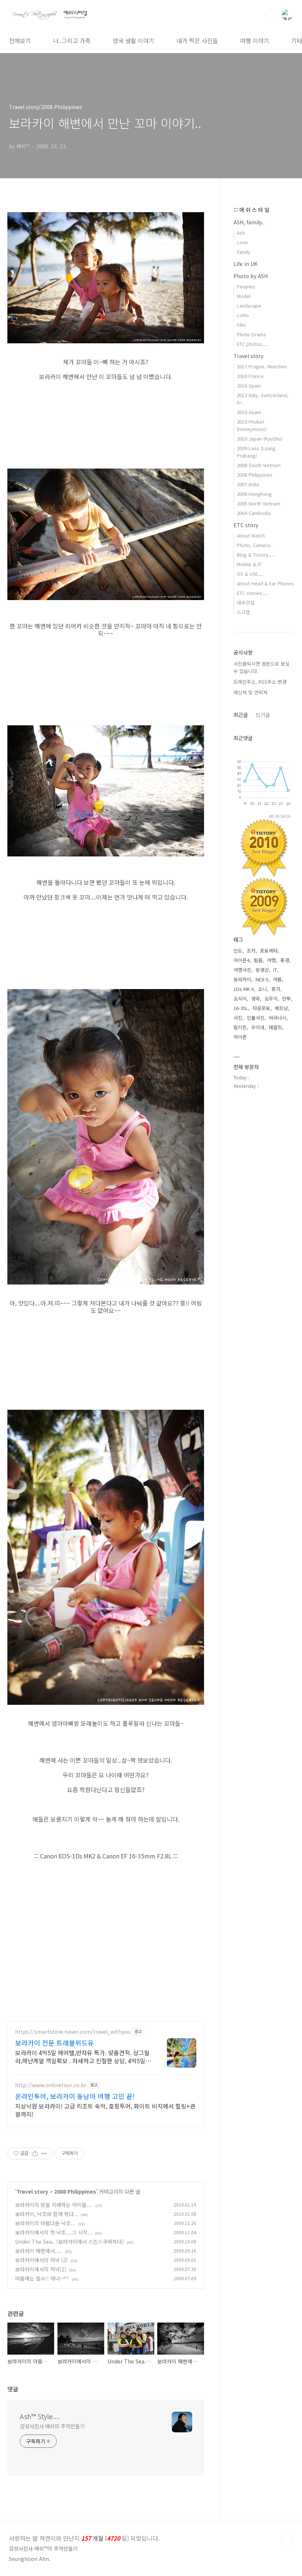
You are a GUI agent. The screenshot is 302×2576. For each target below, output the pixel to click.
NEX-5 (262, 979)
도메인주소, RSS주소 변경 (260, 682)
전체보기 (20, 41)
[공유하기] (35, 2153)
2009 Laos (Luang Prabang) (256, 452)
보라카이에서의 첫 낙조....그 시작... (54, 2232)
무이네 (258, 1027)
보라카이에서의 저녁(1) (41, 2269)
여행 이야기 (255, 41)
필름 (258, 960)
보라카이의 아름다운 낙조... (45, 2223)
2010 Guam (249, 412)
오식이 (240, 998)
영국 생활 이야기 (134, 41)
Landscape (249, 306)
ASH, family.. (249, 222)
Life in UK (245, 264)
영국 (256, 998)
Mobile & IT (249, 564)
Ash (241, 233)
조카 (251, 951)
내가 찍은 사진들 (197, 41)
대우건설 (246, 602)
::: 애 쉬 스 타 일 (251, 210)
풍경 (285, 960)
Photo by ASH (251, 276)
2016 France (250, 376)
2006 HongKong (254, 494)
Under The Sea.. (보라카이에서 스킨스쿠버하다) (69, 2242)
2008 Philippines (75, 2191)
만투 (287, 998)
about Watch (251, 535)
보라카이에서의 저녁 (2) (41, 2260)
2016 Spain (249, 385)
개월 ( (84, 2538)
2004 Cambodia (254, 513)
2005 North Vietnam (259, 503)
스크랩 (243, 612)
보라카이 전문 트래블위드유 (55, 2043)
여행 (271, 960)
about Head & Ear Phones (266, 583)
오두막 (271, 998)
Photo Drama (251, 334)
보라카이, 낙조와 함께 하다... (47, 2214)
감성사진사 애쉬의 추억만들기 (52, 2426)
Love (242, 242)
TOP (287, 2540)
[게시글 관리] (44, 2153)
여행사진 (242, 970)
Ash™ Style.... (40, 2416)
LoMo (243, 315)
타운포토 (261, 1008)
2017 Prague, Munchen (262, 366)
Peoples (246, 286)
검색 (270, 15)
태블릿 (275, 1027)
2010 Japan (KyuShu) (260, 439)
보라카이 (242, 979)
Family (244, 252)
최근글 (241, 715)
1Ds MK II (244, 989)
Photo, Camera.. (255, 545)
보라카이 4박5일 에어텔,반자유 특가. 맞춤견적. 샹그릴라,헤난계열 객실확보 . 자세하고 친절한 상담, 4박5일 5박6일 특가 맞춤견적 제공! (83, 2056)
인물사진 (256, 1018)
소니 (263, 989)
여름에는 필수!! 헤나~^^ (42, 2278)
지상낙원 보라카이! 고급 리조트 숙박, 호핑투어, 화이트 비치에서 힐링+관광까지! (105, 2110)
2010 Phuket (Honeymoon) (252, 425)
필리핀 (240, 1027)
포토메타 (269, 951)
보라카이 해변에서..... (39, 2251)
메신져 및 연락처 (250, 692)
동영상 (262, 970)
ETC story (246, 525)
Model (244, 296)
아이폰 (240, 1037)
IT (275, 970)
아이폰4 (241, 960)
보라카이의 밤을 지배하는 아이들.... (54, 2205)
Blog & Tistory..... (256, 555)
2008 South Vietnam (259, 465)
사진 (238, 1018)
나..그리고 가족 (72, 41)
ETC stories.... (252, 593)
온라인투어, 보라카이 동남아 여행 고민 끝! (75, 2096)
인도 (238, 951)
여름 (277, 979)
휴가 (276, 989)
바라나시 (278, 1018)
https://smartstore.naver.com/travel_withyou (73, 2032)
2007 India (248, 484)
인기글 (263, 715)
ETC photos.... (252, 344)
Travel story (32, 2191)
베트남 (281, 1008)
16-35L (241, 1008)
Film (241, 325)
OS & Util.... (250, 574)
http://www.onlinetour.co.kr (51, 2085)
